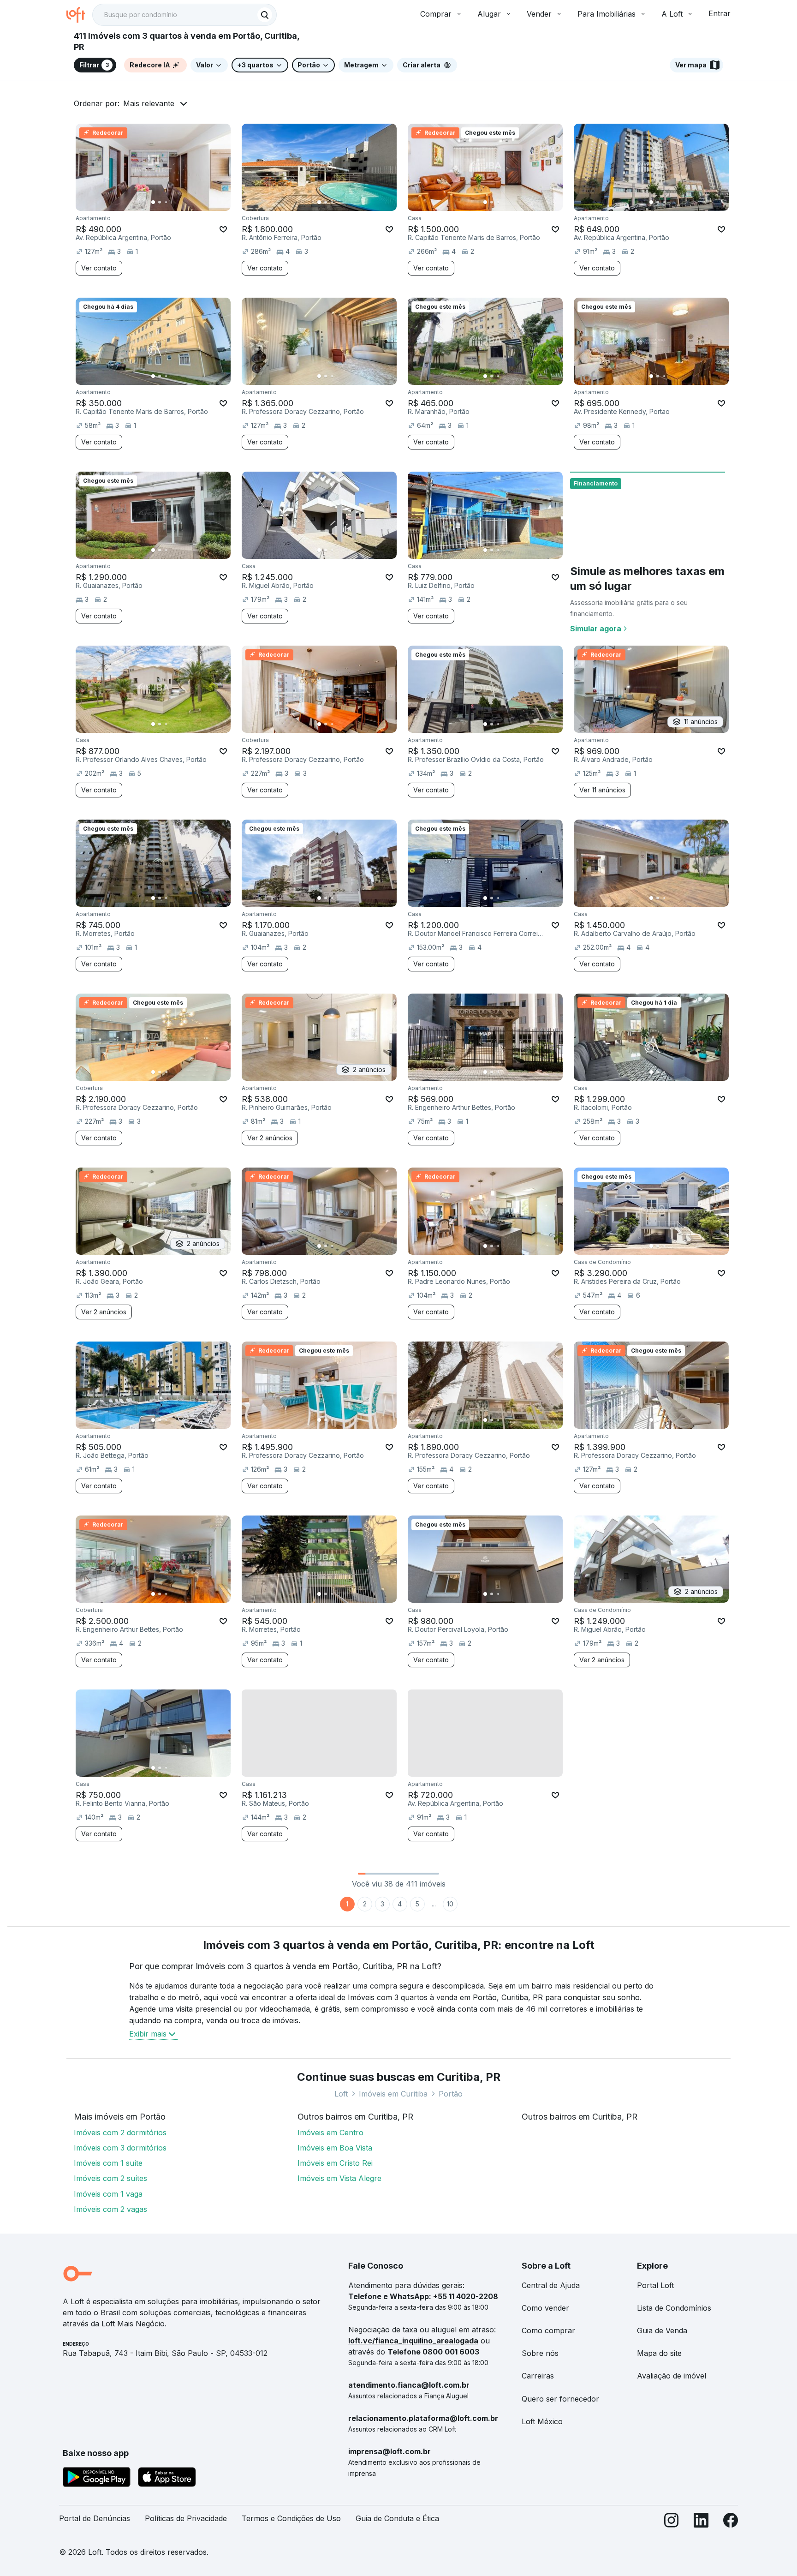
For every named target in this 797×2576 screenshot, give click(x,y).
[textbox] (184, 15)
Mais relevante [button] (149, 103)
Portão (451, 2094)
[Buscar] (265, 15)
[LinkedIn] (701, 2522)
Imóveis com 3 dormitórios (120, 2148)
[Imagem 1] (153, 202)
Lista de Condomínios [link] (674, 2308)
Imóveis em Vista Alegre (339, 2178)
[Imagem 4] (172, 202)
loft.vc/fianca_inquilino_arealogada (413, 2341)
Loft (341, 2094)
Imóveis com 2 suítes (110, 2178)
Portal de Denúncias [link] (95, 2518)
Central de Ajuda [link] (551, 2285)
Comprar (436, 14)
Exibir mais (148, 2034)
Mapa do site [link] (659, 2353)
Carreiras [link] (538, 2376)
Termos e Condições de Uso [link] (291, 2518)
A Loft (672, 14)
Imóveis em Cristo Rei (335, 2163)
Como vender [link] (545, 2308)
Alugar (489, 14)
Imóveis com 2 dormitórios (120, 2133)
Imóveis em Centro (330, 2133)
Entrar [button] (720, 13)
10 (450, 1904)
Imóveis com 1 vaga (108, 2194)
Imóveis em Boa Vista (335, 2148)
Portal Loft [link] (655, 2285)
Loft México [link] (542, 2421)
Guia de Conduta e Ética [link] (397, 2518)
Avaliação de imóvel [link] (672, 2376)
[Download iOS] (167, 2479)
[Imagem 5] (179, 202)
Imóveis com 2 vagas (110, 2209)
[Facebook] (731, 2522)
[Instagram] (672, 2522)
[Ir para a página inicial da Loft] (79, 15)
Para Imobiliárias (607, 14)
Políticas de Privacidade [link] (186, 2518)
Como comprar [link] (548, 2330)
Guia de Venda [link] (662, 2330)
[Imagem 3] (166, 202)
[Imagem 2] (160, 202)
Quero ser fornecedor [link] (560, 2399)
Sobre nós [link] (540, 2353)
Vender (539, 14)
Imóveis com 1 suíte (108, 2163)
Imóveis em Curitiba (393, 2094)
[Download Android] (97, 2479)
